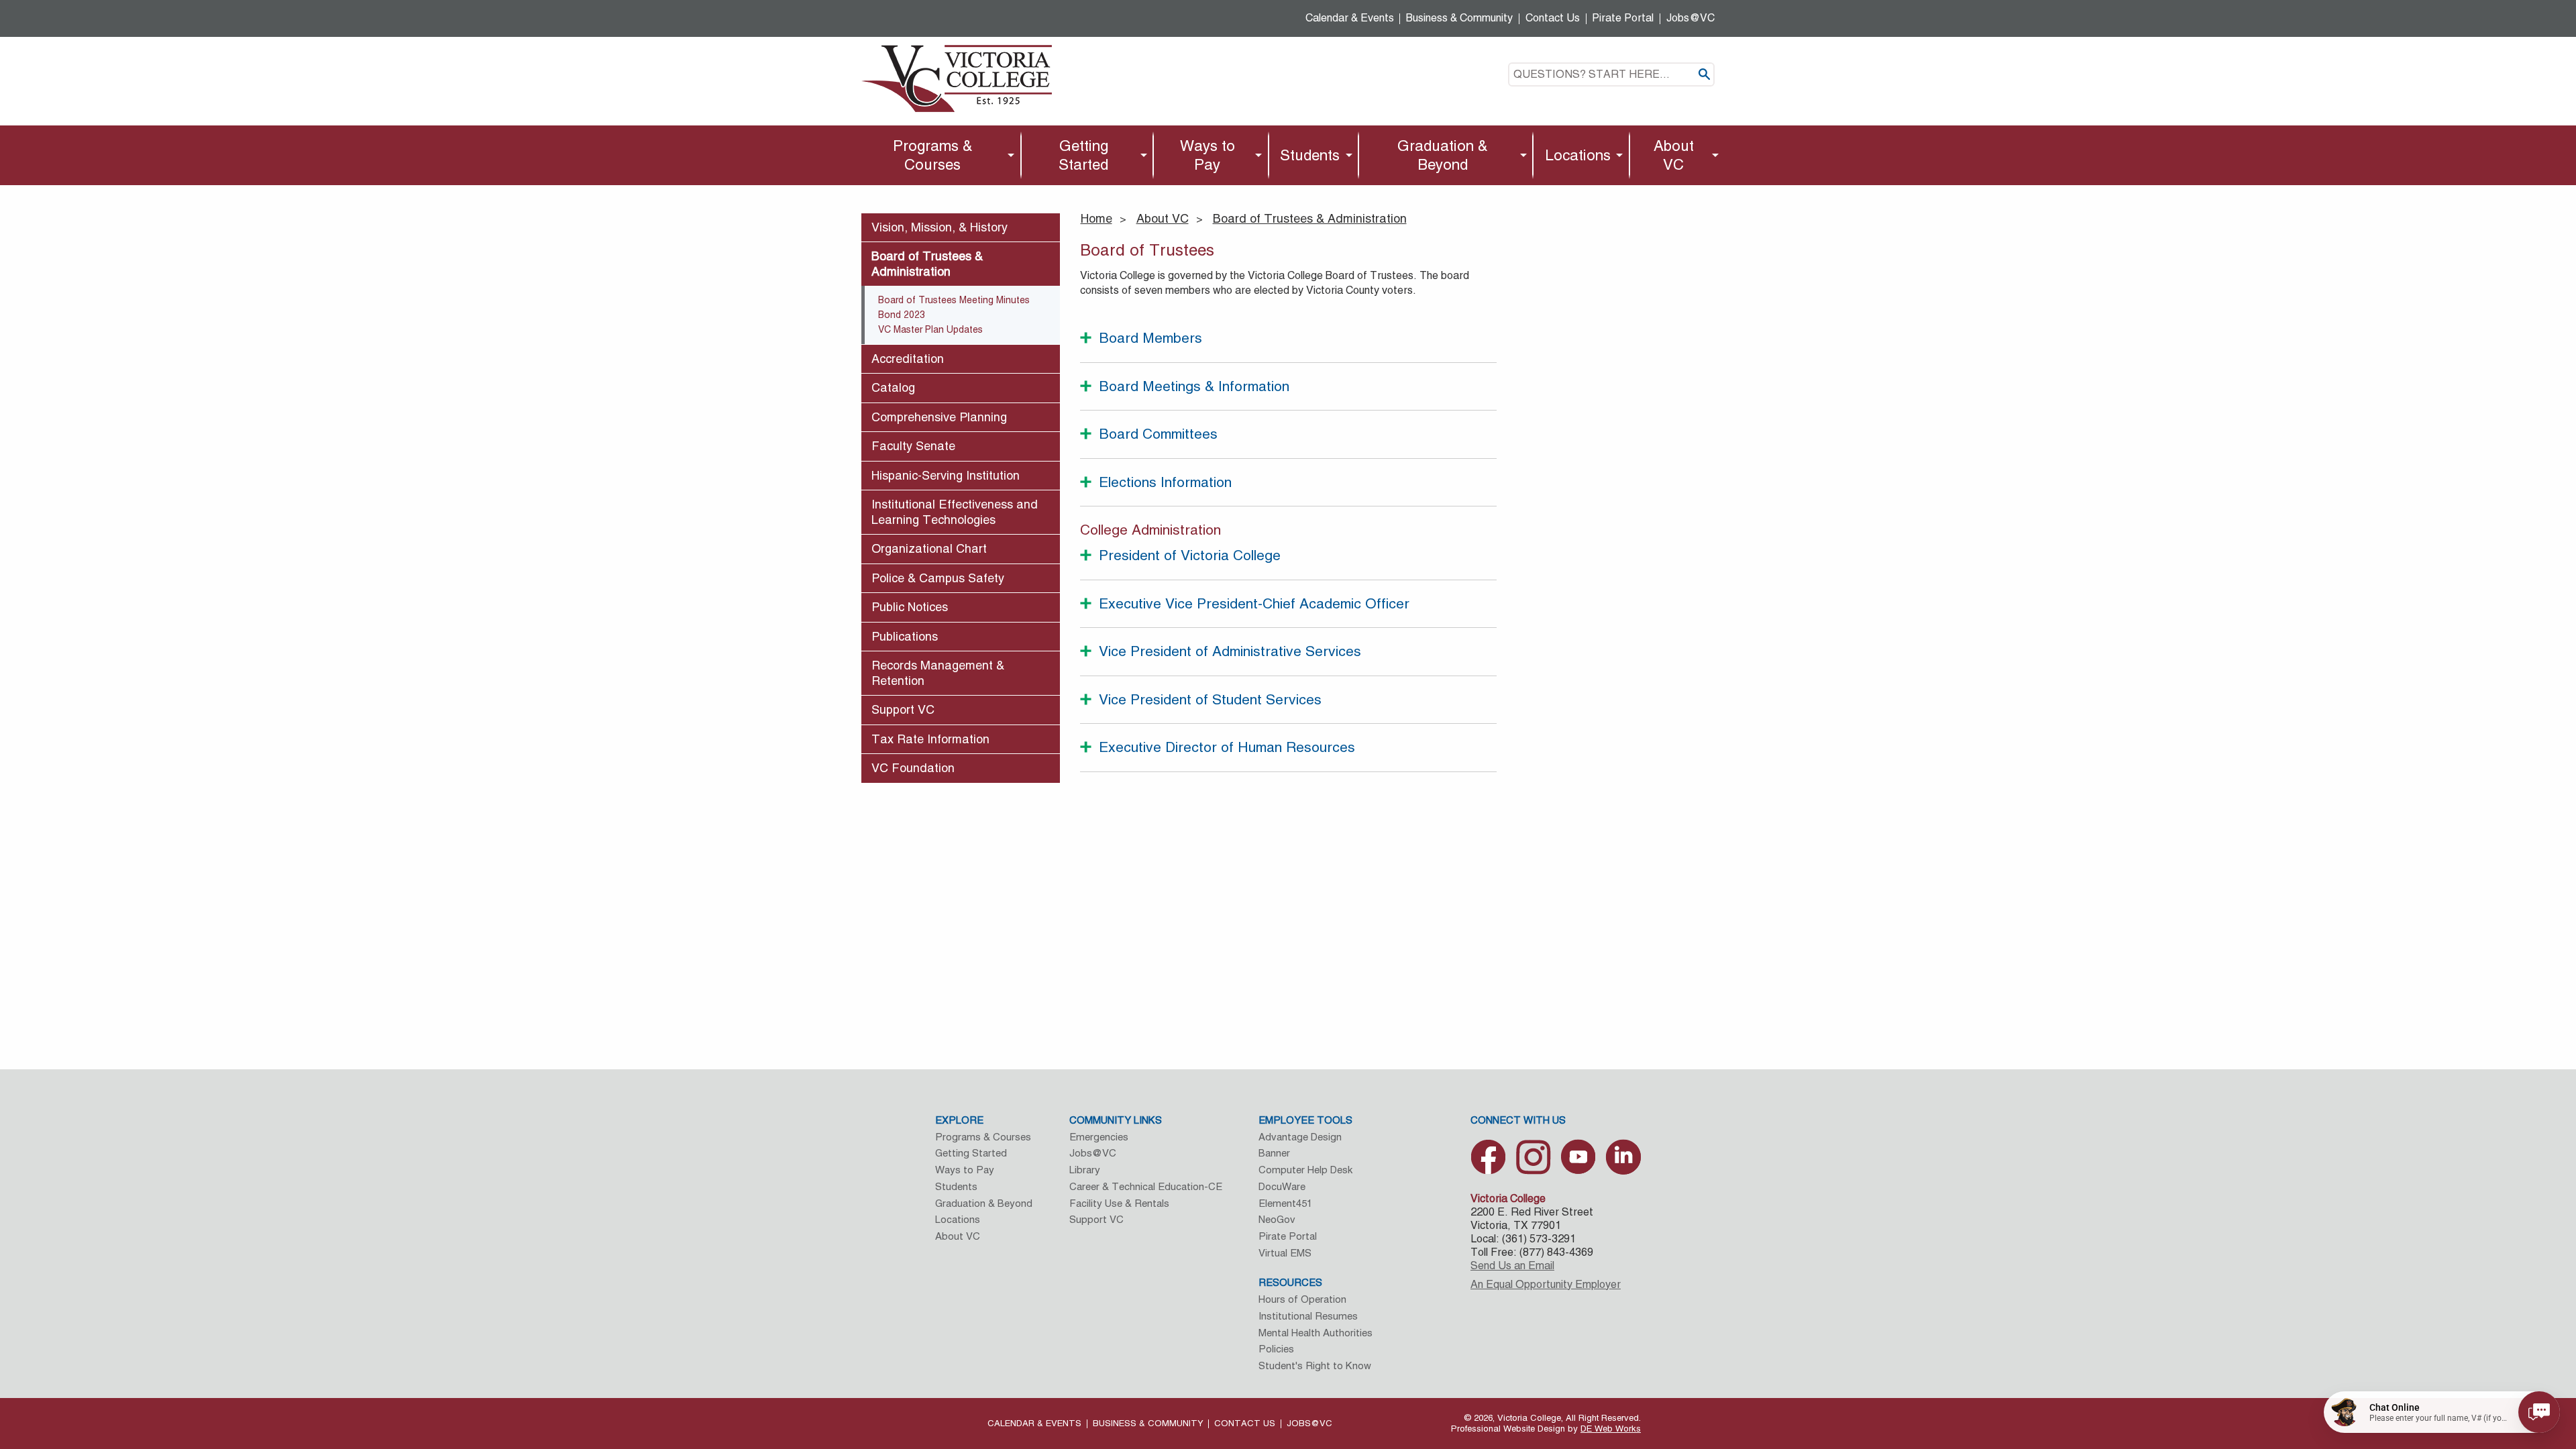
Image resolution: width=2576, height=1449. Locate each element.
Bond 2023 (902, 315)
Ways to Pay (1207, 155)
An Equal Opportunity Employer (1546, 1284)
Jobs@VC (1690, 18)
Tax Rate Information (930, 739)
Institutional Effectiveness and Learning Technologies (955, 512)
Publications (905, 636)
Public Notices (910, 607)
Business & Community (1459, 18)
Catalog (893, 387)
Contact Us (1553, 18)
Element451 (1285, 1203)
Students (1310, 155)
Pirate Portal (1623, 18)
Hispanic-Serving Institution (946, 475)
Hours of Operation (1302, 1299)
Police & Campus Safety (938, 578)
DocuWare (1282, 1186)
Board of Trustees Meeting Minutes (954, 300)
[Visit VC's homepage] (957, 77)
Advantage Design (1300, 1137)
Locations (1578, 155)
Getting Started (1083, 155)
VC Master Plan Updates (930, 329)
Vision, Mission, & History (940, 227)
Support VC (903, 709)
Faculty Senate (913, 446)
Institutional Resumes (1308, 1316)
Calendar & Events (1350, 18)
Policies (1276, 1349)
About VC (1674, 155)
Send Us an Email (1512, 1266)
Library (1085, 1170)
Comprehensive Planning (939, 417)
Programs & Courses (933, 155)
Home (1096, 218)
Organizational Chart (929, 548)
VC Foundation (913, 768)
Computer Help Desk (1305, 1170)
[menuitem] (936, 155)
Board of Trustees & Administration (1310, 218)
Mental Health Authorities (1316, 1333)
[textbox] (1611, 74)
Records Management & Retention (938, 673)
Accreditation (908, 359)
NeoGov (1277, 1219)
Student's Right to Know (1315, 1365)
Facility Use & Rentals (1119, 1203)
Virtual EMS (1285, 1253)
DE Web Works (1611, 1429)
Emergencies (1099, 1137)
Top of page (2416, 1298)
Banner (1274, 1153)
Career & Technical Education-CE (1146, 1186)
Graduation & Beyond (1443, 155)
